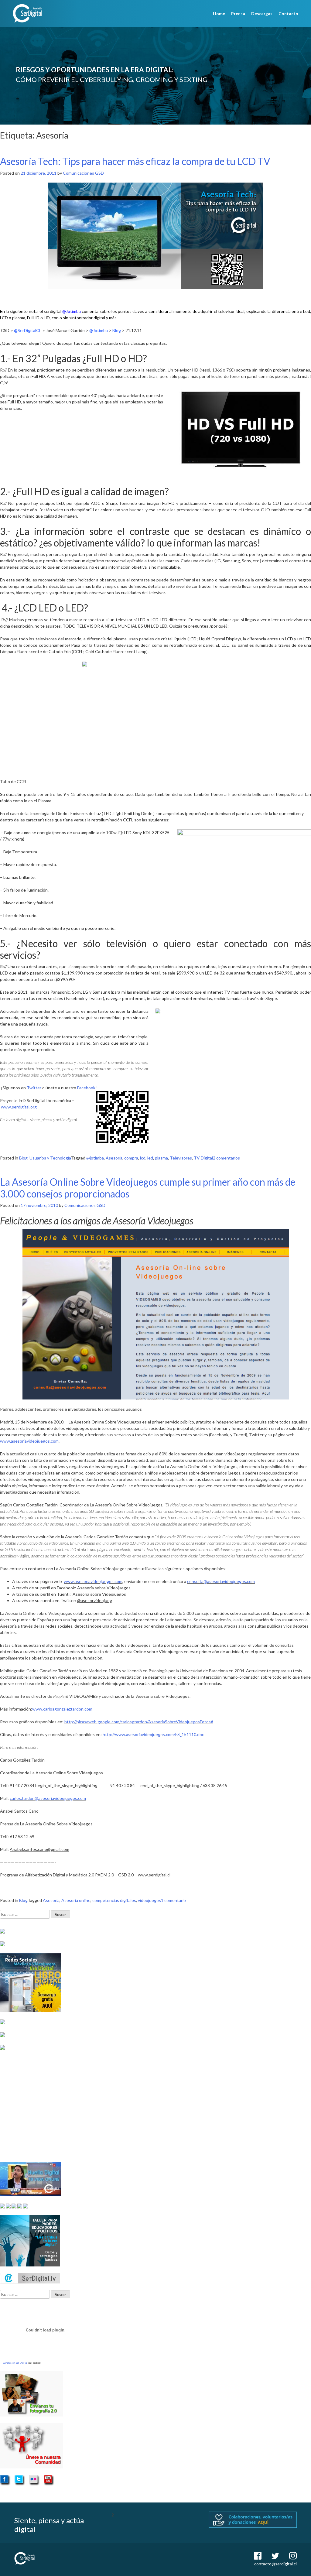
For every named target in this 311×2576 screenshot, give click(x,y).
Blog (23, 1158)
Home (219, 14)
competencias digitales (114, 1900)
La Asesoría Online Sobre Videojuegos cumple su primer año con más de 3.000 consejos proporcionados (148, 1188)
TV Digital (203, 1158)
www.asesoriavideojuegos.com (29, 1441)
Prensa (238, 14)
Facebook (86, 1088)
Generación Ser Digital (15, 2363)
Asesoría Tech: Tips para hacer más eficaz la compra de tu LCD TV (135, 161)
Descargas (262, 14)
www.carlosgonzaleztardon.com (62, 1709)
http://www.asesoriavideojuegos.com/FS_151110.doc (153, 1734)
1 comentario (173, 1900)
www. (69, 1581)
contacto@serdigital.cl (275, 2564)
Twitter (34, 1088)
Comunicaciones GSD (83, 173)
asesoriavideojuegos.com (99, 1581)
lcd (143, 1158)
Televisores (181, 1158)
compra (131, 1158)
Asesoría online (76, 1900)
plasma (161, 1158)
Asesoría (114, 1158)
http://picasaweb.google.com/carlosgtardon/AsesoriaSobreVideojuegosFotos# (139, 1722)
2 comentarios (226, 1158)
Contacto (288, 14)
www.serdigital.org (19, 1107)
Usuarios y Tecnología (50, 1158)
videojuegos (149, 1900)
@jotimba (95, 1158)
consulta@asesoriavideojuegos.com (221, 1581)
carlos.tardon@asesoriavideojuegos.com (48, 1798)
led (150, 1158)
